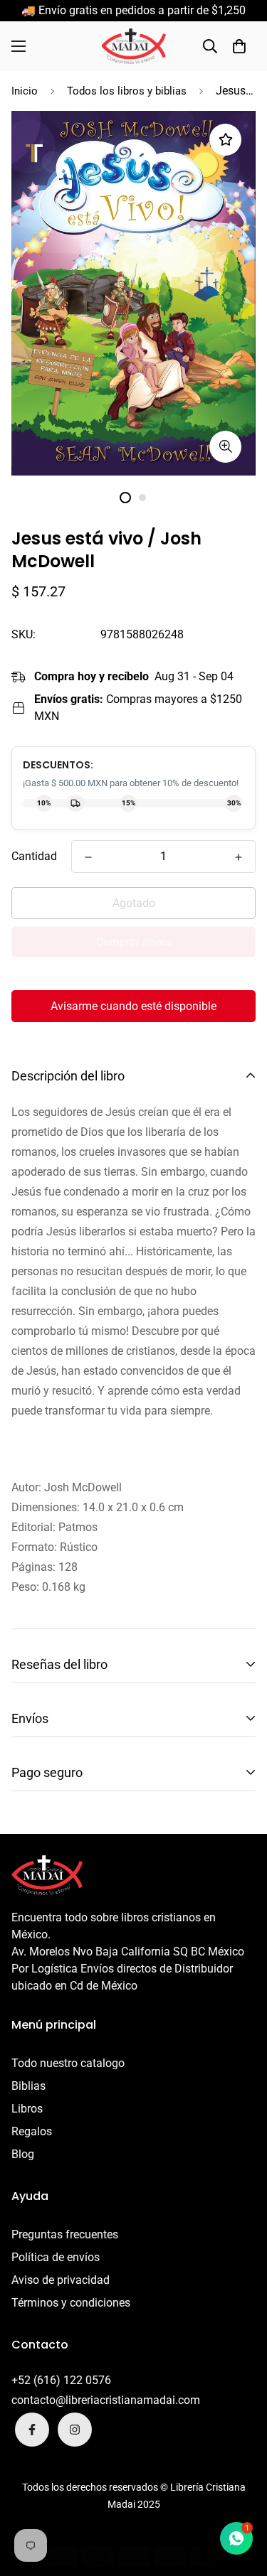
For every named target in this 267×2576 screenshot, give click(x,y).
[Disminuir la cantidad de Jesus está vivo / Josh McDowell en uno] (88, 857)
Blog (23, 2154)
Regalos (32, 2131)
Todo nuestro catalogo (68, 2063)
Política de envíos (56, 2257)
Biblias (28, 2086)
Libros (27, 2109)
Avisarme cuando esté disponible (133, 1006)
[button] (239, 46)
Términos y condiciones (71, 2303)
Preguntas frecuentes (65, 2234)
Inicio (25, 91)
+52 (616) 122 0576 (61, 2380)
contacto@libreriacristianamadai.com (106, 2400)
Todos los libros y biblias (127, 91)
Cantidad (34, 856)
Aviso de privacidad (61, 2280)
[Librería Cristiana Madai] (134, 46)
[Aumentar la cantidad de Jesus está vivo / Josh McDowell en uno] (239, 857)
